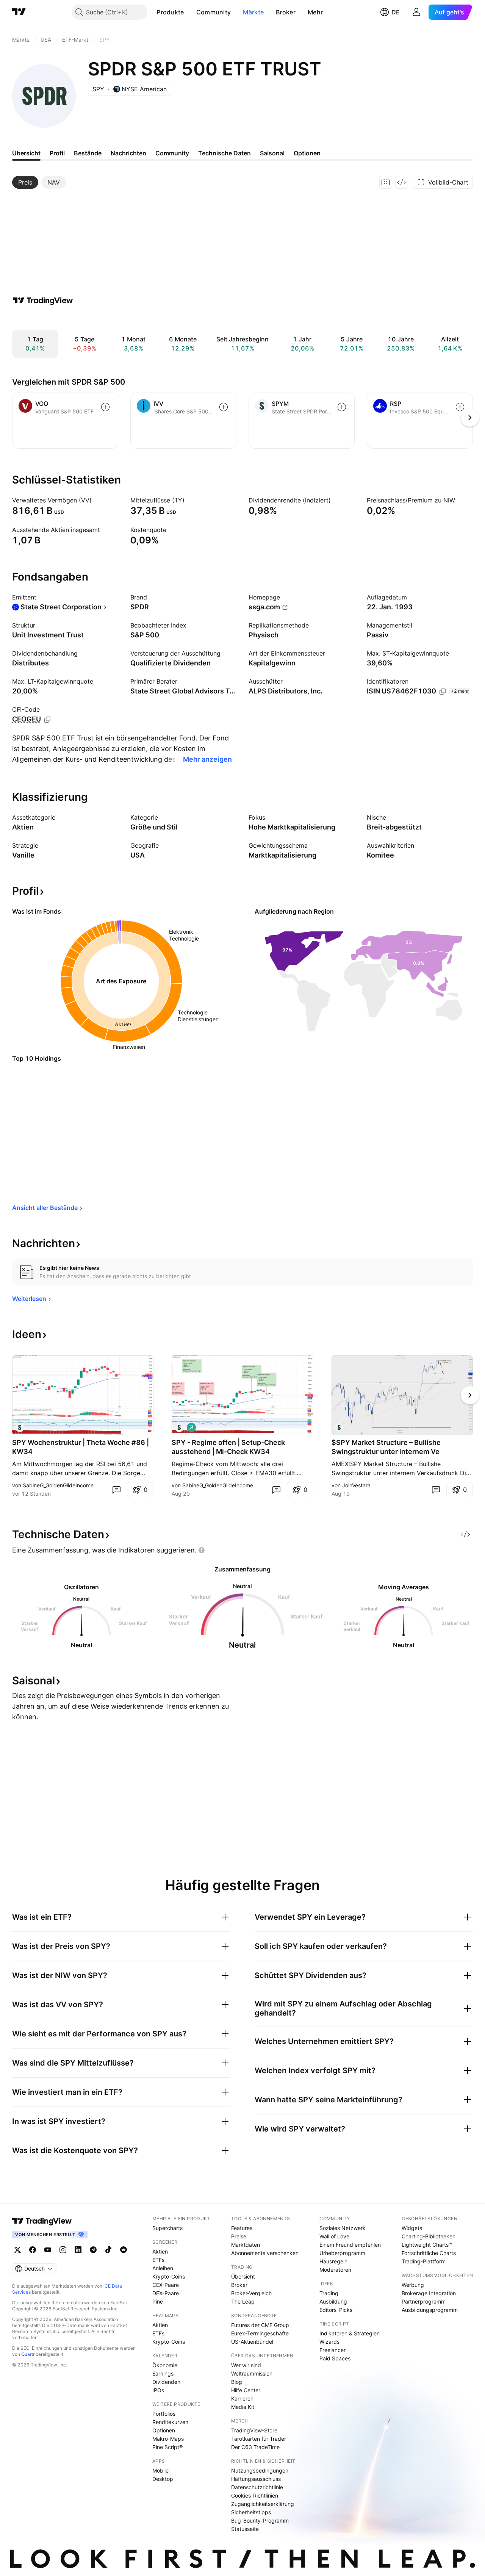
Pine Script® (167, 2447)
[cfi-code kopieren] (47, 720)
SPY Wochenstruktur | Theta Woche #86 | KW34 (81, 1447)
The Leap (243, 2301)
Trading (329, 2293)
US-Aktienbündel (252, 2342)
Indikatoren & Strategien (350, 2333)
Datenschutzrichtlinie (257, 2487)
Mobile (160, 2470)
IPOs (158, 2390)
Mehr (315, 12)
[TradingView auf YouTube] (48, 2250)
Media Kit (243, 2407)
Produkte (170, 12)
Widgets (412, 2228)
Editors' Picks (336, 2310)
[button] (190, 12)
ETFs (158, 2260)
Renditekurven (170, 2422)
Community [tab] (172, 153)
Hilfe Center (246, 2390)
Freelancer (332, 2350)
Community (214, 12)
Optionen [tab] (307, 153)
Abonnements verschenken (265, 2253)
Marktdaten (246, 2245)
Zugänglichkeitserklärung (263, 2504)
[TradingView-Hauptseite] (42, 2221)
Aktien (160, 2251)
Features (242, 2228)
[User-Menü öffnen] (416, 12)
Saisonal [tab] (272, 153)
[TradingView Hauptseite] (19, 12)
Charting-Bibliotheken (429, 2236)
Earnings (163, 2373)
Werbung (413, 2285)
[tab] (25, 182)
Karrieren (242, 2398)
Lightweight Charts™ (427, 2245)
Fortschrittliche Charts (429, 2253)
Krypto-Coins (169, 2276)
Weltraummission (252, 2373)
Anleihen (163, 2268)
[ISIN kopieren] (443, 692)
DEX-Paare (166, 2293)
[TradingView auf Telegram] (93, 2250)
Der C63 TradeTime (255, 2447)
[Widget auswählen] (402, 182)
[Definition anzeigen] (97, 500)
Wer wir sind (246, 2365)
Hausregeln (333, 2261)
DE (396, 12)
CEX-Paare (166, 2285)
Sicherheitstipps (251, 2512)
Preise (239, 2236)
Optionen (164, 2430)
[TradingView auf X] (17, 2250)
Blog (237, 2382)
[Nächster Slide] (470, 1395)
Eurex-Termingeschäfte (260, 2333)
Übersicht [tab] (26, 153)
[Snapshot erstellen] (386, 182)
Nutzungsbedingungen (260, 2470)
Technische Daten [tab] (225, 153)
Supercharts (167, 2228)
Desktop (163, 2479)
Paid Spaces (335, 2358)
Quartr (28, 2354)
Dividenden (166, 2382)
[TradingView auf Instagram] (63, 2250)
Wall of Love (334, 2236)
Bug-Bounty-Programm (260, 2520)
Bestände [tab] (88, 153)
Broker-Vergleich (251, 2293)
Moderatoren (335, 2270)
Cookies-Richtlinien (255, 2495)
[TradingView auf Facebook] (33, 2250)
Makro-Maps (168, 2439)
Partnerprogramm (424, 2301)
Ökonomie (165, 2365)
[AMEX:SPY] (20, 1427)
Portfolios (164, 2414)
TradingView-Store (254, 2430)
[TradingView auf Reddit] (124, 2250)
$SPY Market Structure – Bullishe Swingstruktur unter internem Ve (386, 1447)
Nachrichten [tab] (128, 153)
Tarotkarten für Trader (259, 2439)
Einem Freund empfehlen (350, 2245)
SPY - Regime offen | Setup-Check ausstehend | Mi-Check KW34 (228, 1447)
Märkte (253, 12)
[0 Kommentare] (116, 1490)
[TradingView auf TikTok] (108, 2250)
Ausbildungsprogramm (430, 2310)
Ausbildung (333, 2301)
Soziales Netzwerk (343, 2228)
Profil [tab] (57, 153)
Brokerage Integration (429, 2293)
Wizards (329, 2342)
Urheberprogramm (342, 2253)
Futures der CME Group (260, 2325)
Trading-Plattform (424, 2261)
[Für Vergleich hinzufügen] (105, 407)
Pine (158, 2301)
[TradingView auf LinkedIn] (78, 2250)
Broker (286, 12)
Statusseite (245, 2529)
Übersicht (243, 2276)
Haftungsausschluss (256, 2479)
